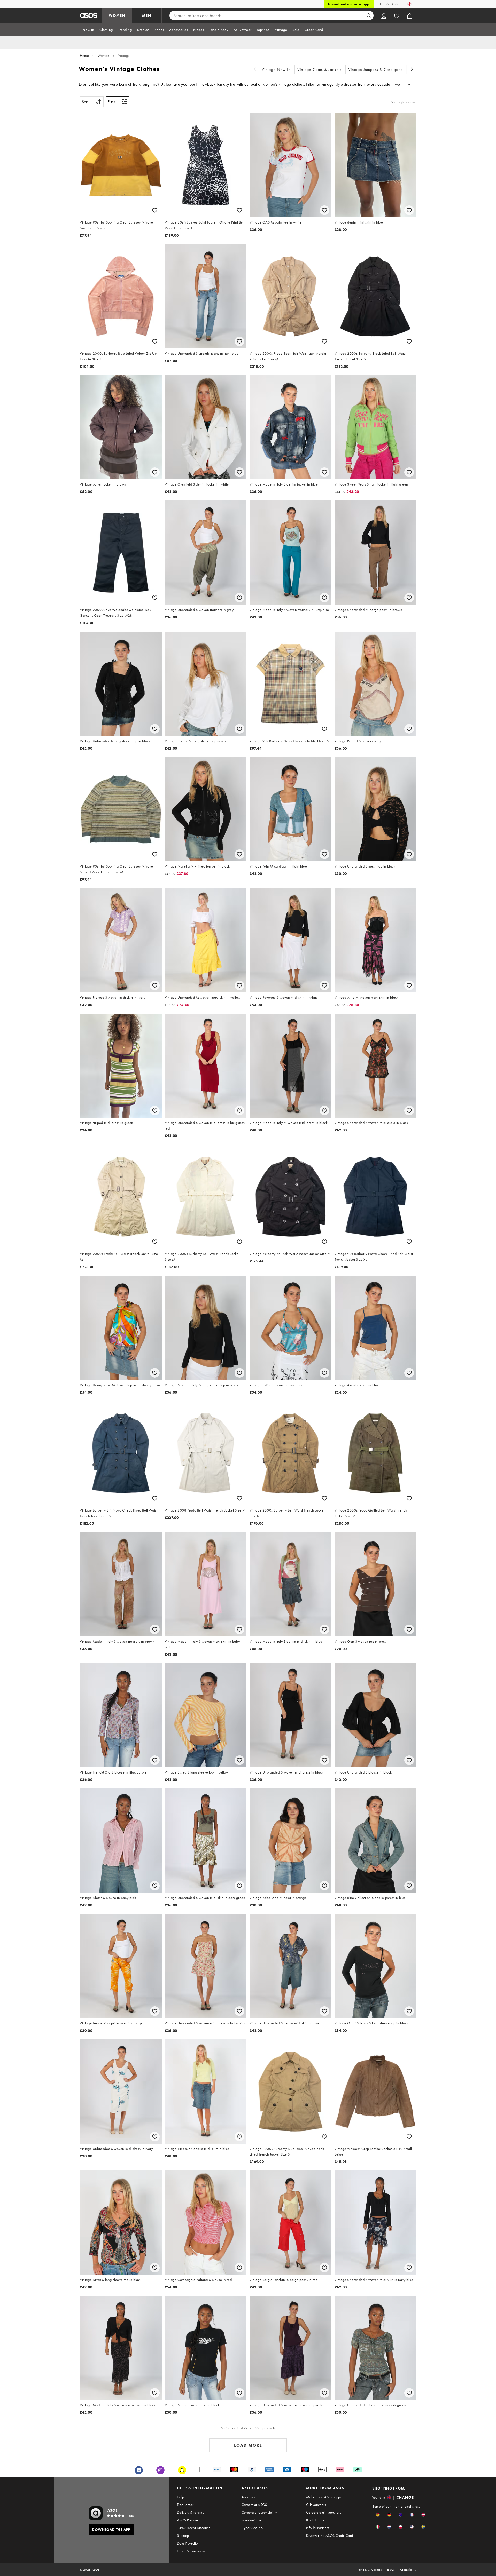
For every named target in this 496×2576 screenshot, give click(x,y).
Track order (185, 2505)
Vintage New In (276, 70)
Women (104, 55)
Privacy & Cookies (370, 2570)
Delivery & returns (190, 2512)
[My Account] (384, 15)
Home (84, 55)
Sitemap (183, 2535)
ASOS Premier (188, 2520)
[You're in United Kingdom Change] (410, 4)
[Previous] (255, 70)
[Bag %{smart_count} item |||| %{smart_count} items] (410, 15)
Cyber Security (253, 2528)
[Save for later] (155, 210)
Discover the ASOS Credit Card (330, 2535)
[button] (378, 2515)
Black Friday (315, 2520)
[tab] (88, 30)
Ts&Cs (391, 2570)
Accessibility (408, 2570)
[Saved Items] (397, 15)
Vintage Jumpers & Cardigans (375, 70)
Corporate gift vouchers (324, 2512)
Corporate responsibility (259, 2512)
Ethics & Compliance (192, 2551)
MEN (147, 15)
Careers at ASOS (254, 2505)
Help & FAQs (388, 4)
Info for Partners (318, 2528)
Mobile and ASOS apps (324, 2497)
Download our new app (349, 4)
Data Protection (188, 2543)
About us (248, 2497)
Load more (248, 2445)
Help (181, 2497)
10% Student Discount (193, 2528)
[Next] (412, 70)
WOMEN (117, 15)
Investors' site (251, 2520)
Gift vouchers (316, 2505)
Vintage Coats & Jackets (319, 70)
